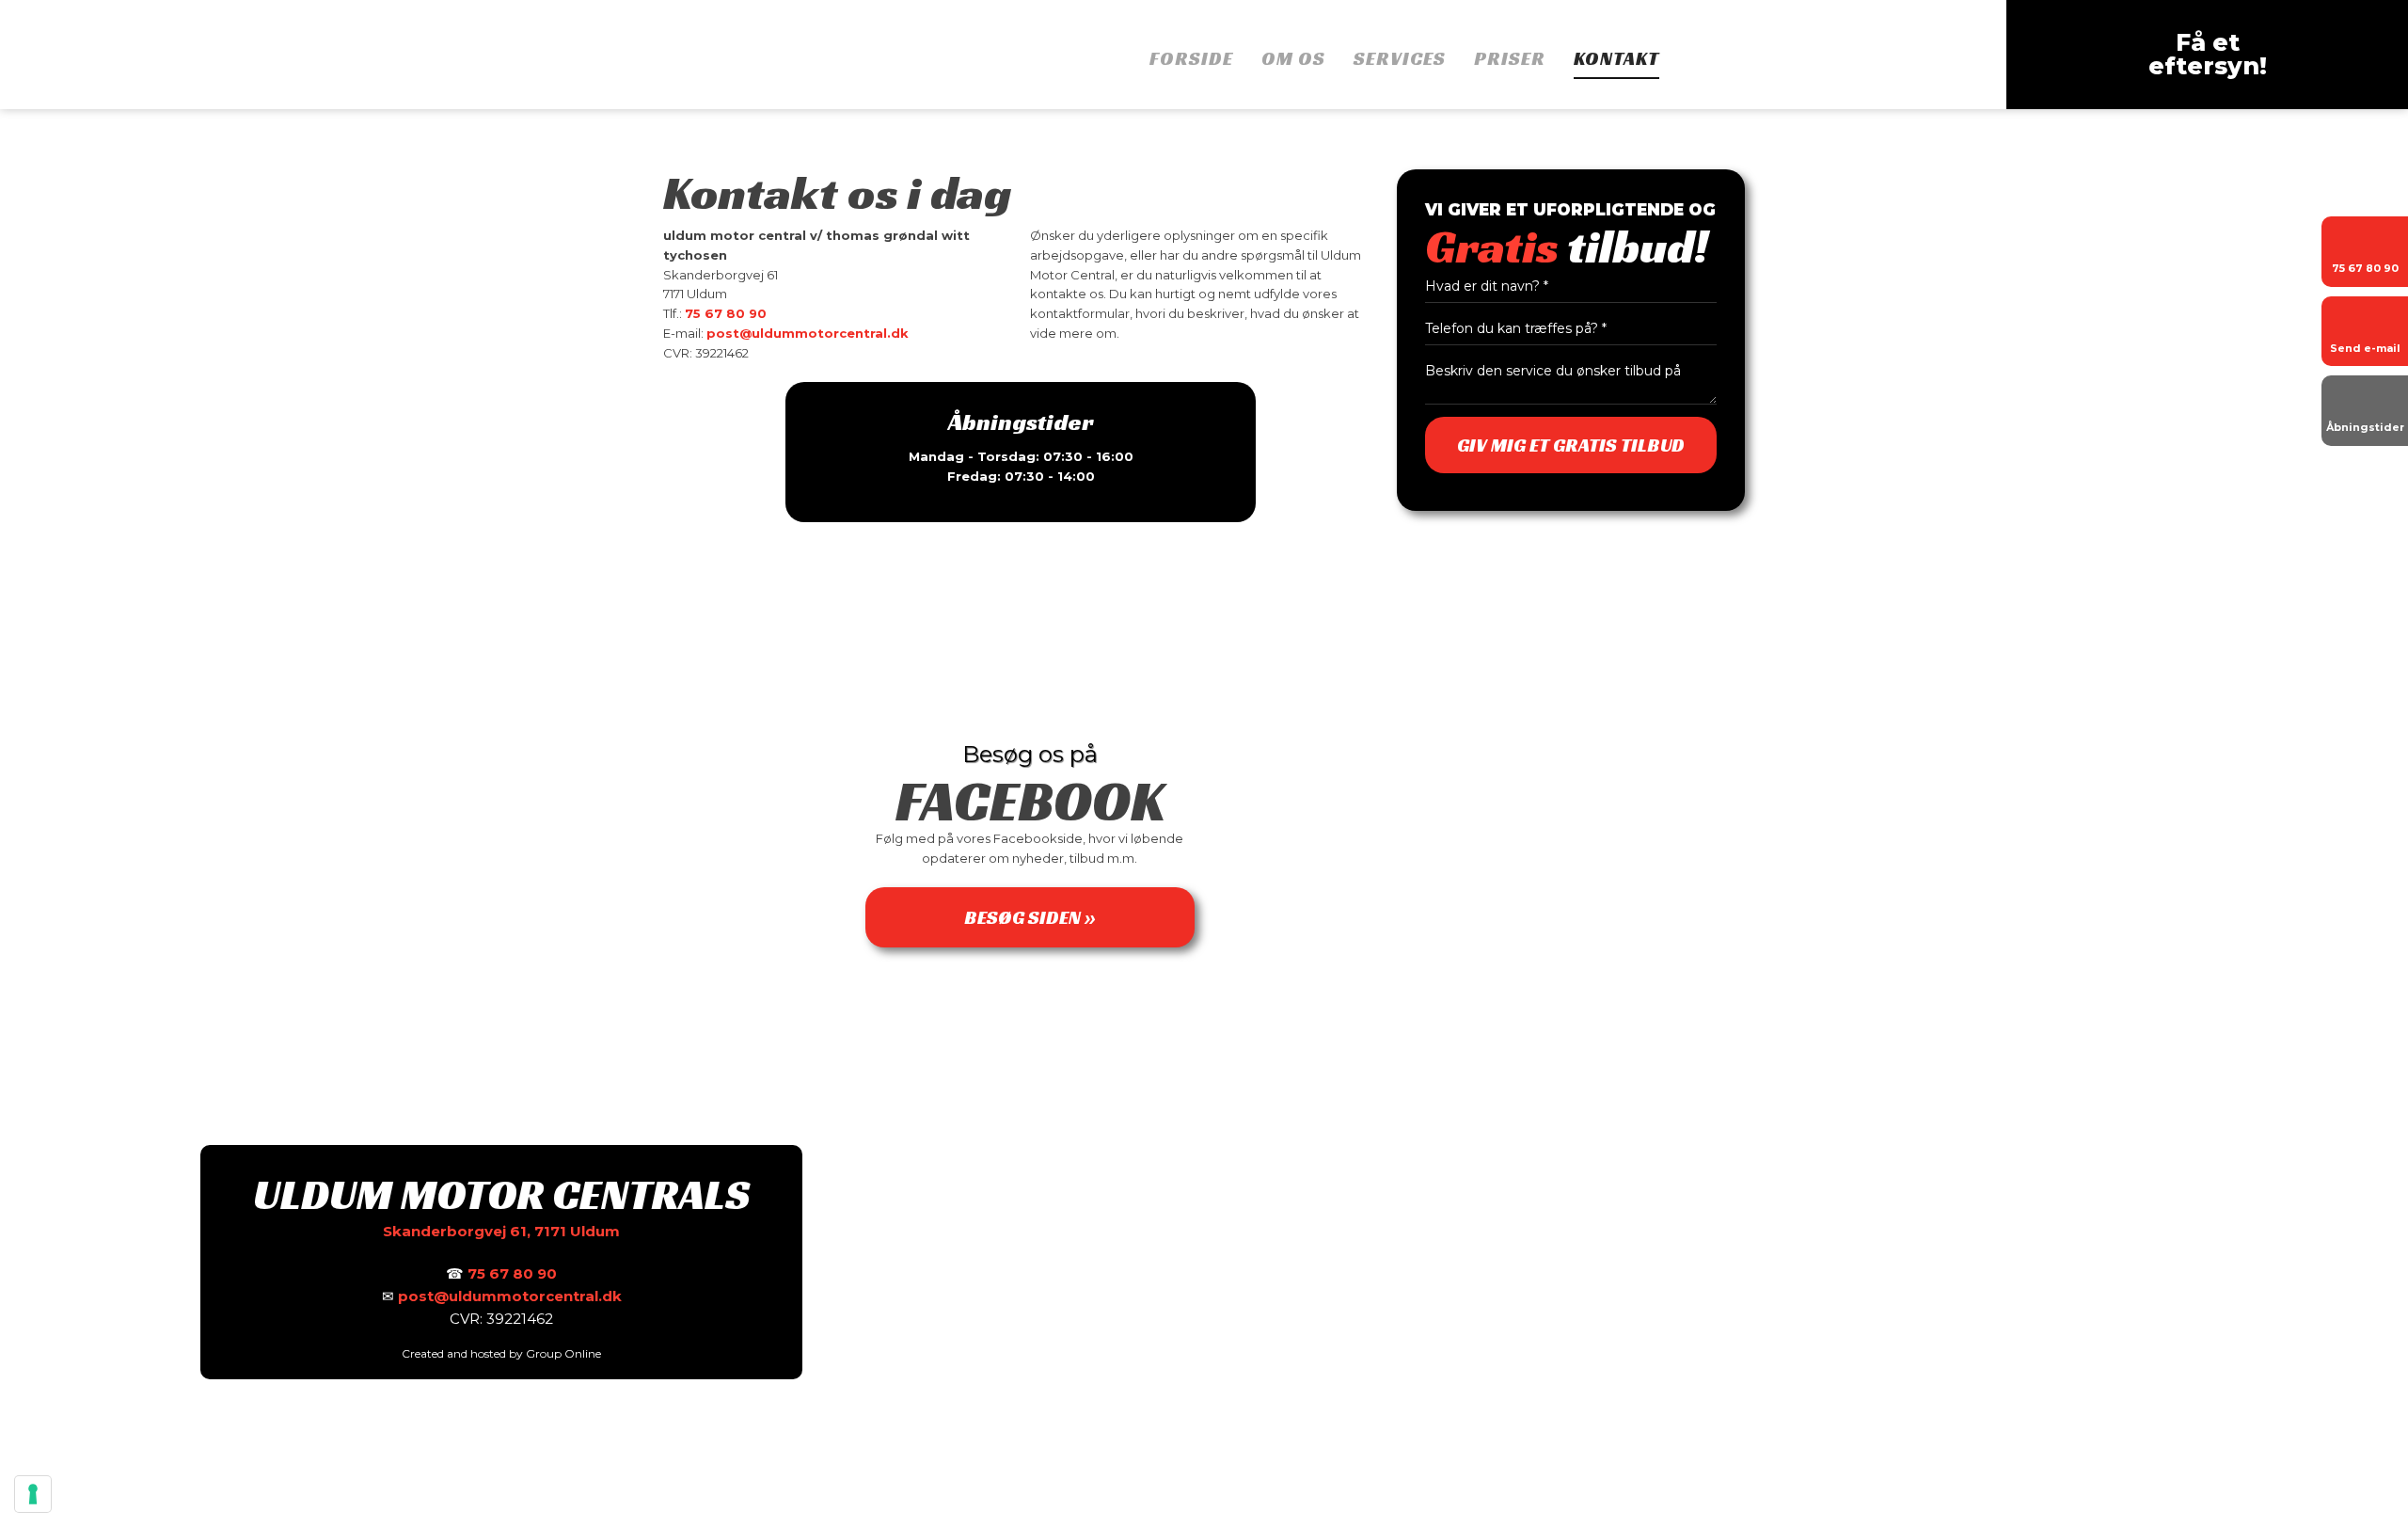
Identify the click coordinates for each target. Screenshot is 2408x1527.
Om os (1293, 60)
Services (1400, 60)
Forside (1191, 60)
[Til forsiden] (301, 53)
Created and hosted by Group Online (501, 1353)
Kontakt (1616, 60)
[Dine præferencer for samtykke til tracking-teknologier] (33, 1494)
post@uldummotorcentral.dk (808, 333)
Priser (1510, 60)
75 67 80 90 (726, 313)
